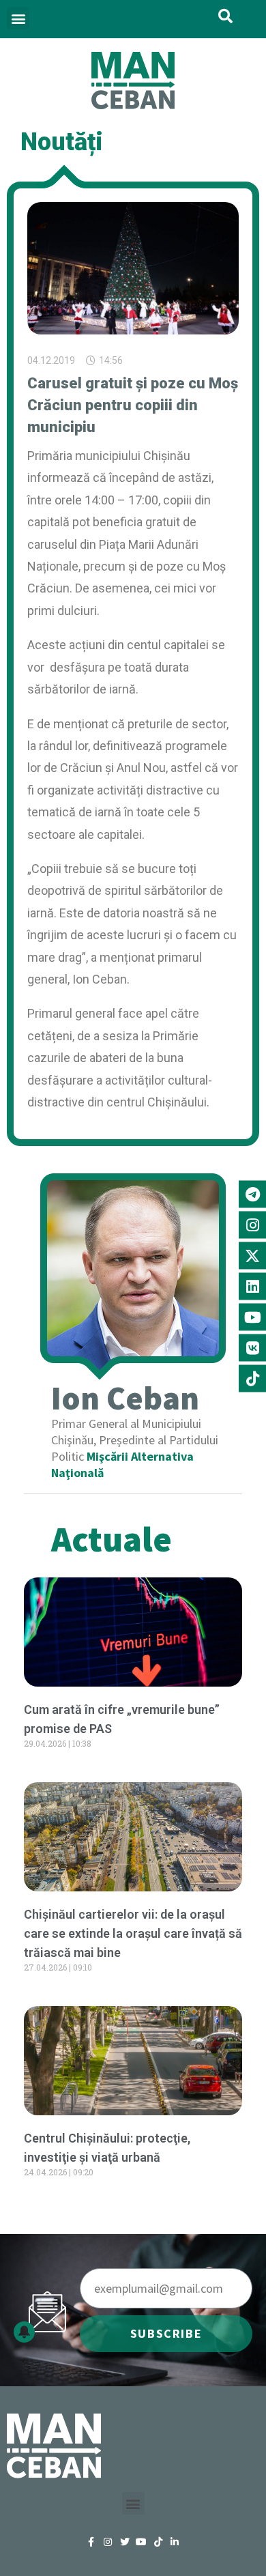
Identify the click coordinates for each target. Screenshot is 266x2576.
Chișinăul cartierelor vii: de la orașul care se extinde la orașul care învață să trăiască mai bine (133, 1933)
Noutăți (62, 142)
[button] (18, 18)
